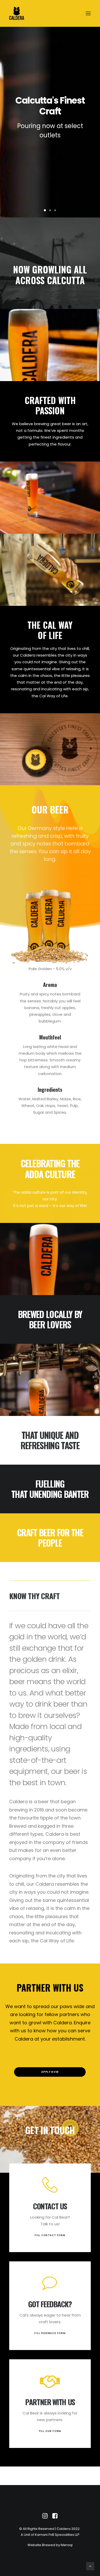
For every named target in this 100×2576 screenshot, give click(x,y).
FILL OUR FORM (50, 2431)
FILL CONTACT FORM (50, 2235)
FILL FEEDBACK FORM (50, 2333)
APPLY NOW (50, 2072)
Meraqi (67, 2545)
